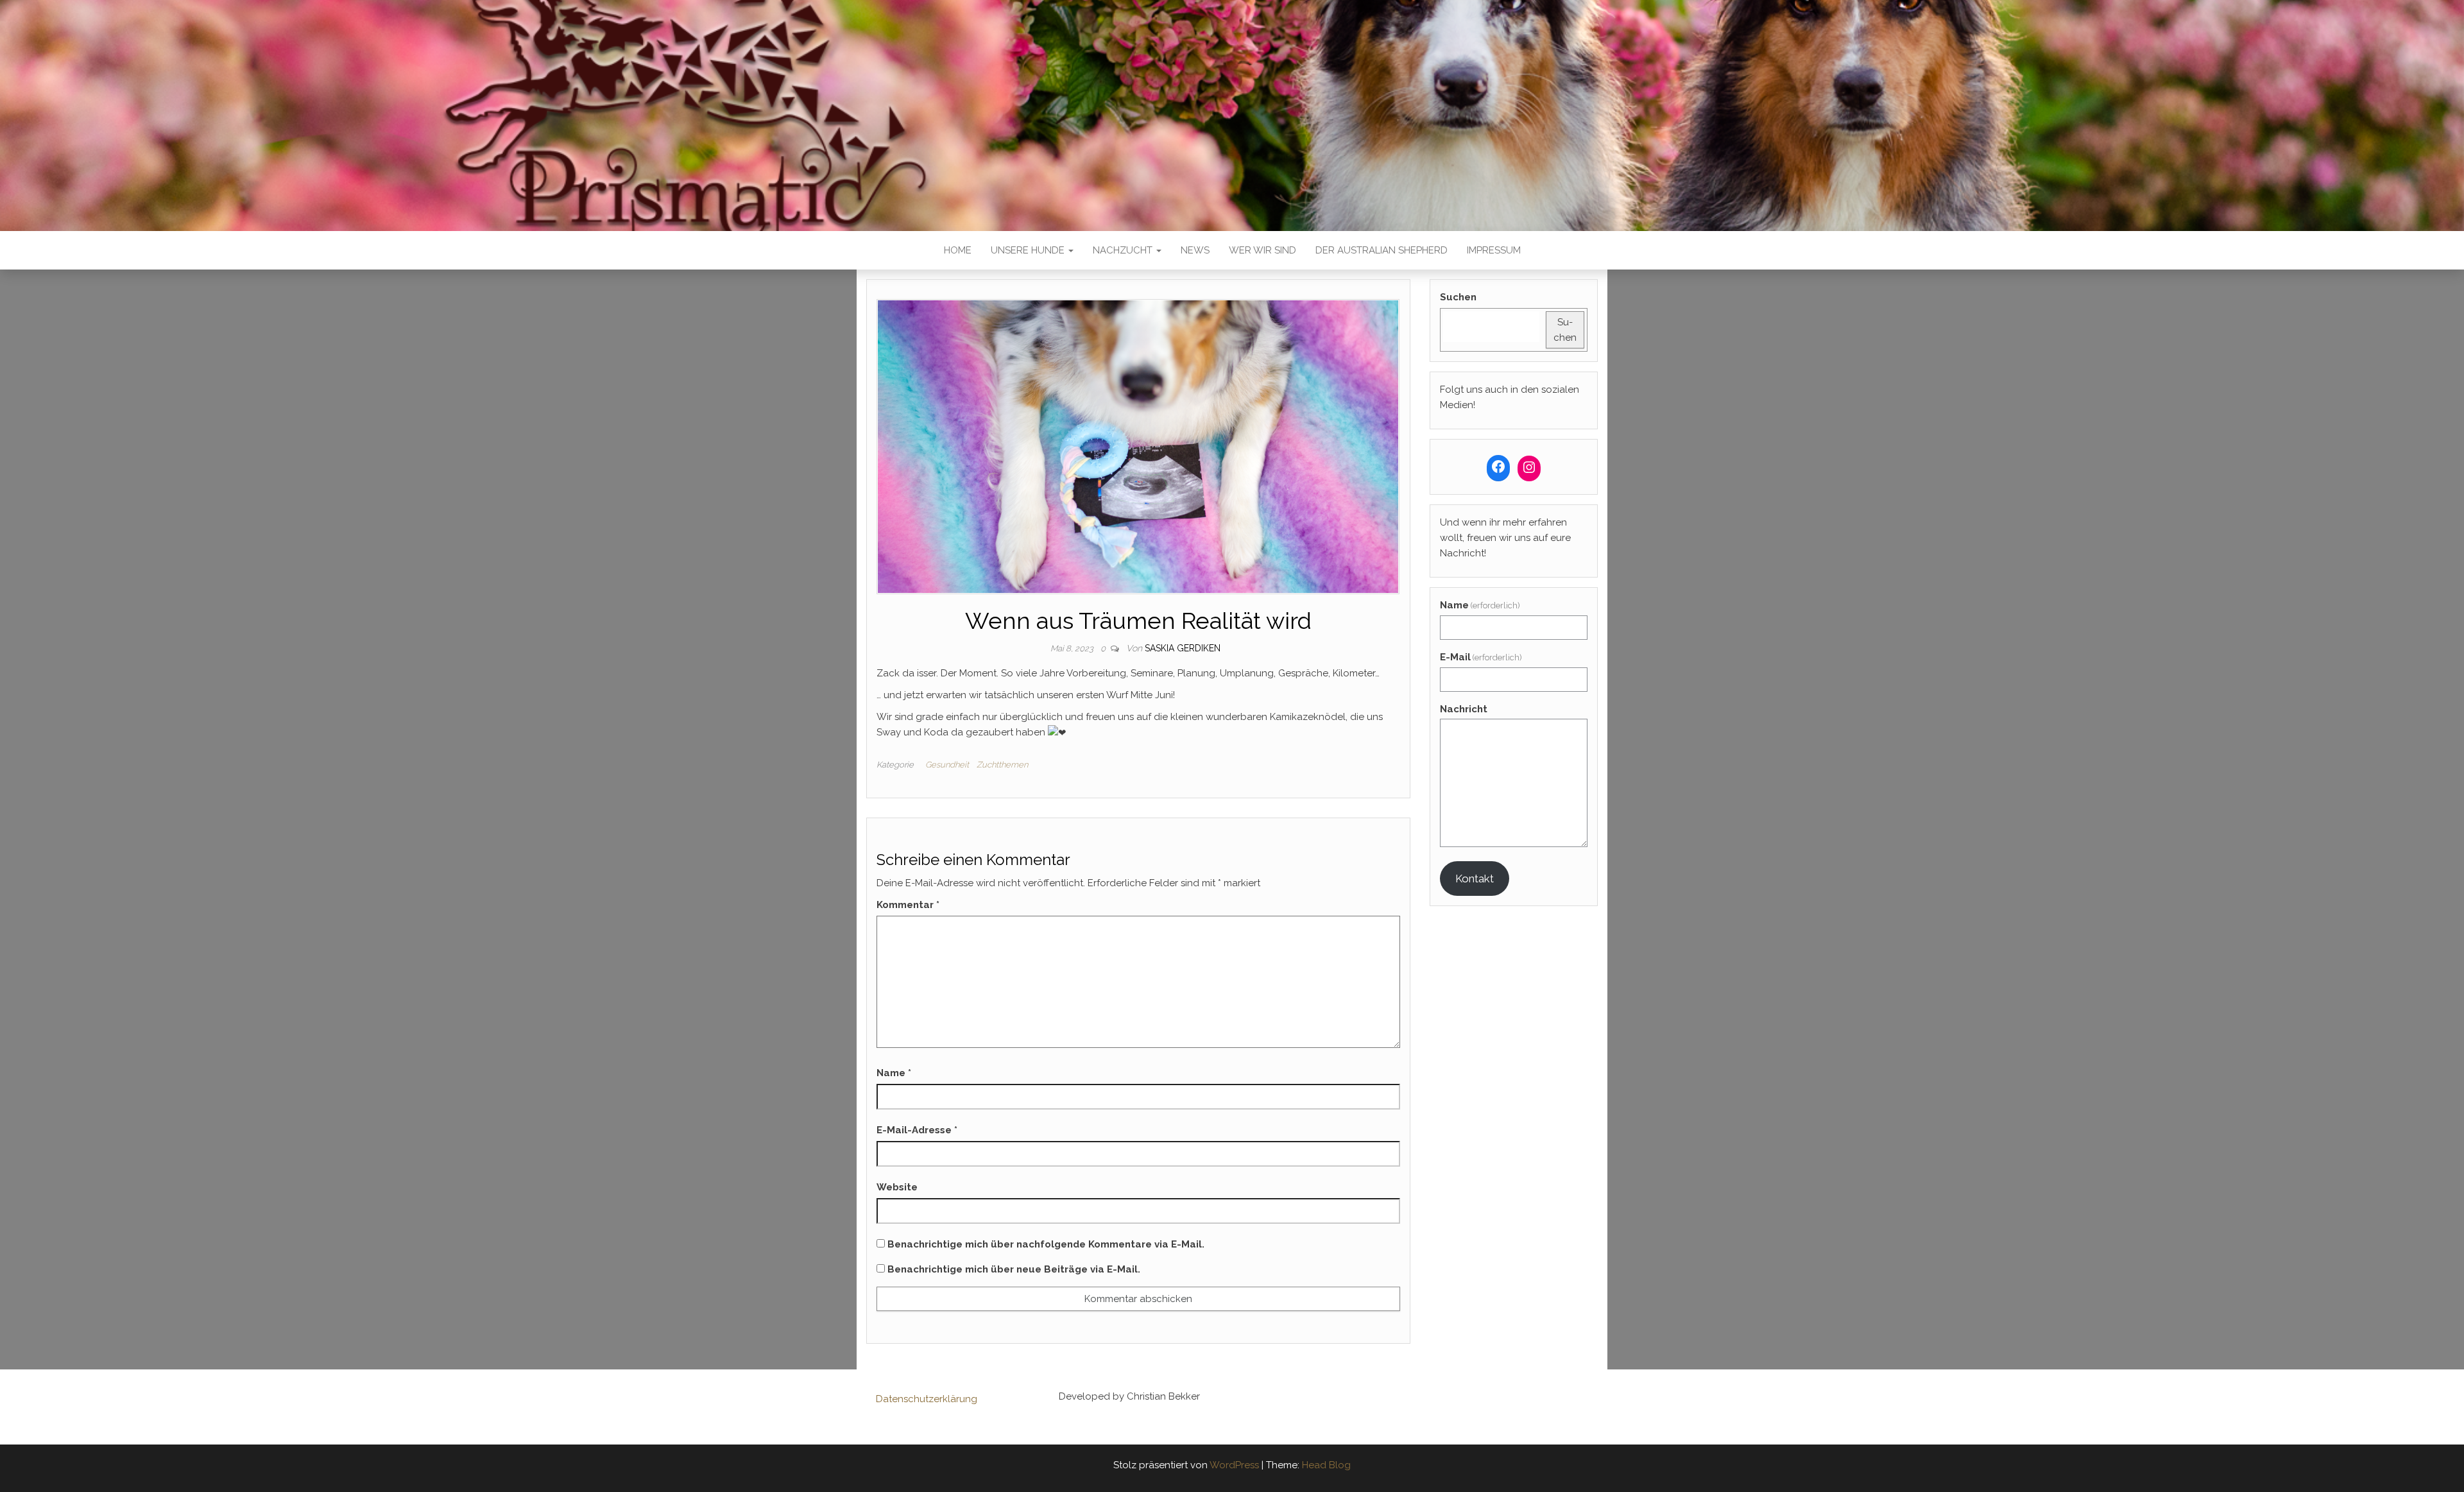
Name (894, 1073)
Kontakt (1475, 879)
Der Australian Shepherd (1382, 250)
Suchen (1458, 297)
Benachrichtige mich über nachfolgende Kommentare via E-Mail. (1046, 1244)
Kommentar (908, 905)
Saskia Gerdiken (1183, 648)
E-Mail (1481, 657)
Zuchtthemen (1002, 765)
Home (958, 250)
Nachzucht (1124, 250)
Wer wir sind (1262, 250)
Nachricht (1464, 709)
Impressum (1494, 250)
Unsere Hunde (1029, 250)
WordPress (1234, 1465)
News (1195, 250)
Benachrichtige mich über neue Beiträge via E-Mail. (1014, 1269)
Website (897, 1187)
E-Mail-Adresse (917, 1130)
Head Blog (1326, 1465)
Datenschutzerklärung (927, 1399)
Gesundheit (947, 765)
